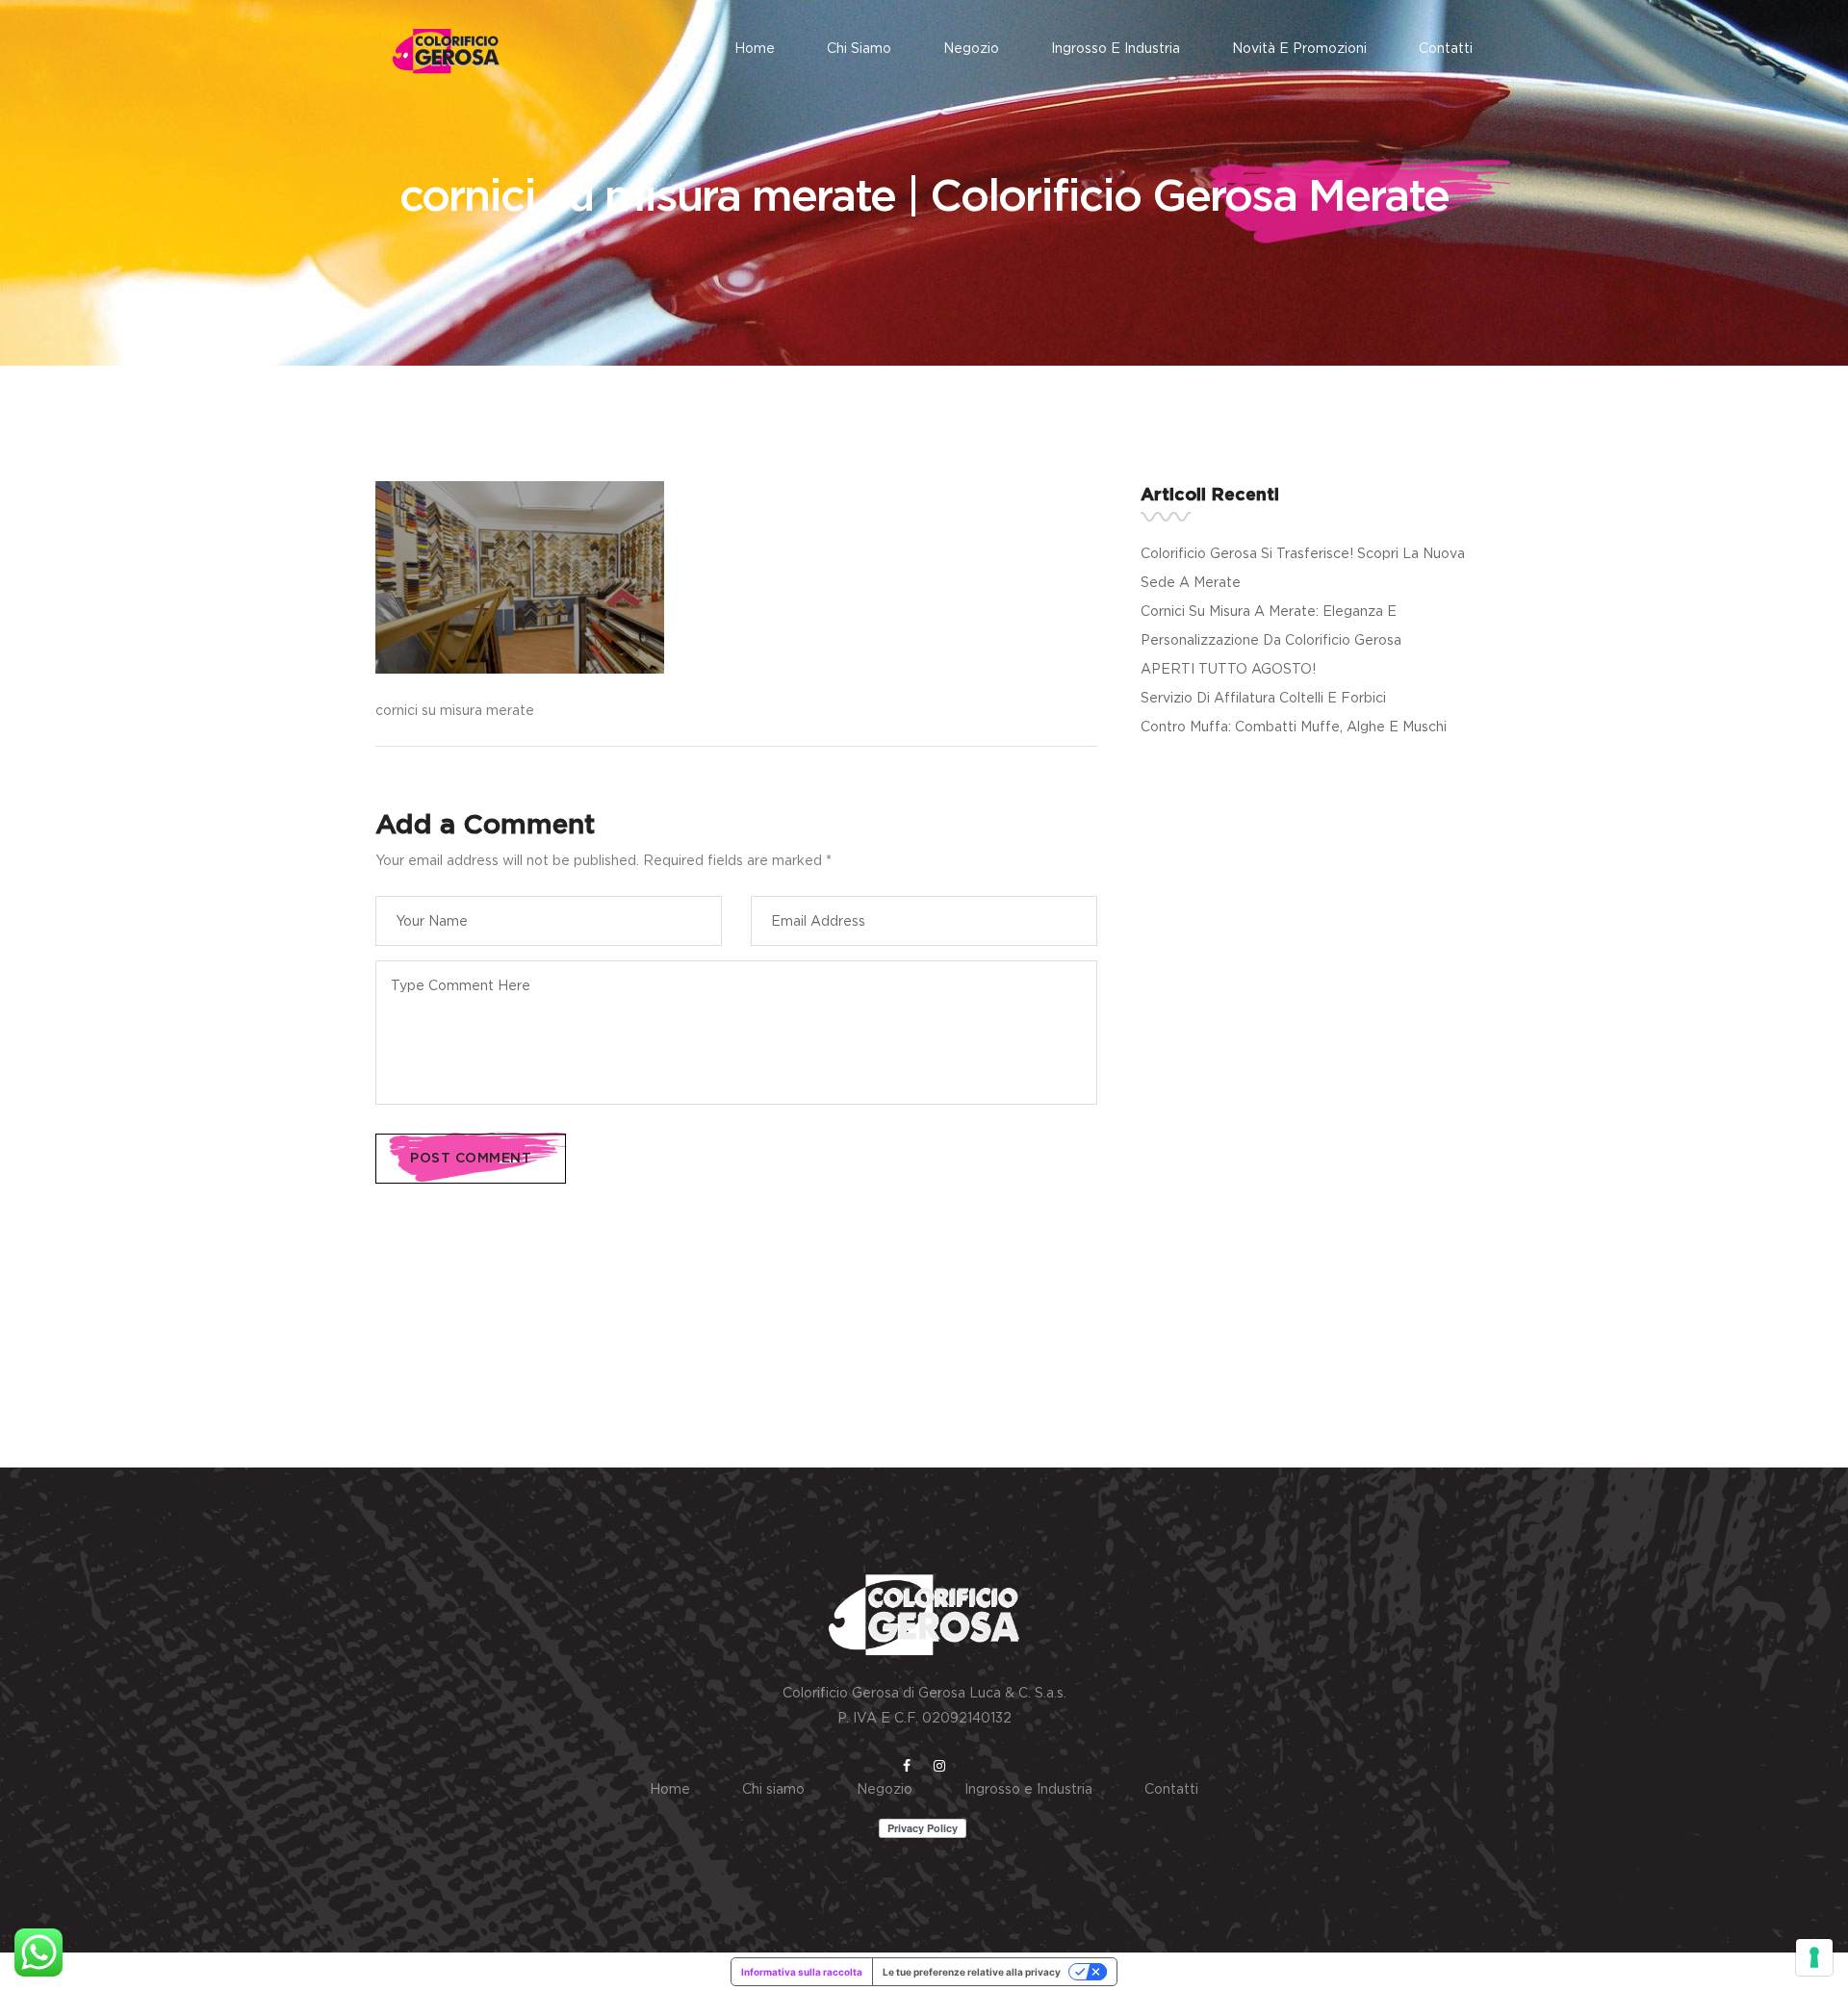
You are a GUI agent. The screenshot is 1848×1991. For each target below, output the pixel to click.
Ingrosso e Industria (1116, 48)
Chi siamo (859, 48)
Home (755, 48)
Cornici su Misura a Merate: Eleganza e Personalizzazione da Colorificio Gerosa (1271, 625)
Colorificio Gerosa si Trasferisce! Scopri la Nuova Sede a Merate (1303, 567)
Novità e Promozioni (1299, 48)
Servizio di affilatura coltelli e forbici (1263, 697)
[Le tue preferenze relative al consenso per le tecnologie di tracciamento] (1814, 1957)
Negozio (971, 48)
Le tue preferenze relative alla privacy (972, 1972)
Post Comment (471, 1159)
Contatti (1446, 48)
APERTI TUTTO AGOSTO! (1228, 668)
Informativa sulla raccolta (802, 1972)
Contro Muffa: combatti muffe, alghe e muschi (1294, 726)
